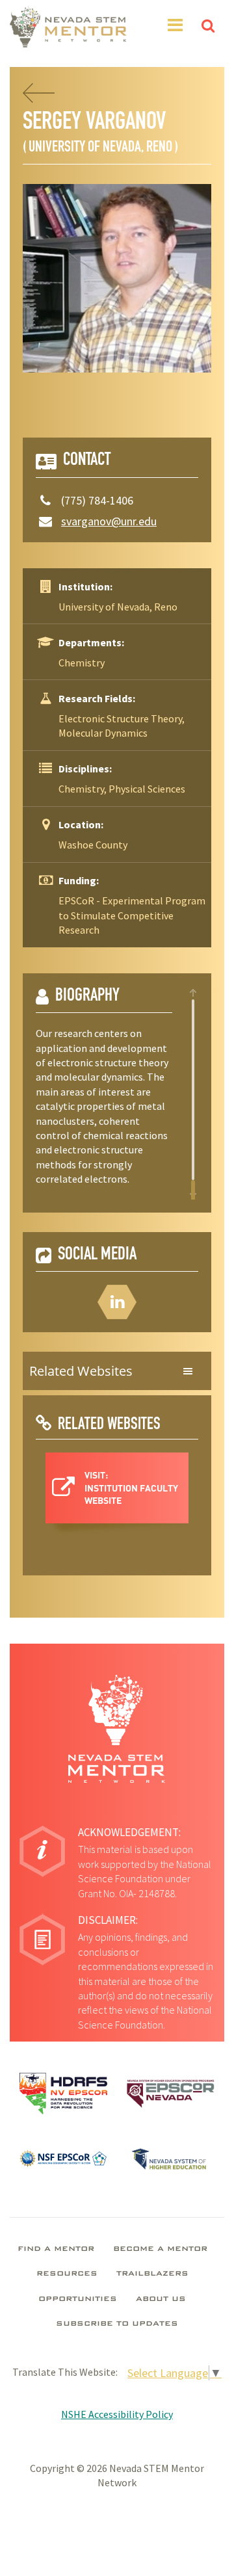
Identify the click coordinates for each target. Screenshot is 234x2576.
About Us (161, 2300)
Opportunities (78, 2300)
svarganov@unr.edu (109, 521)
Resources (67, 2274)
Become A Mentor (160, 2250)
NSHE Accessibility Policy (117, 2414)
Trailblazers (152, 2274)
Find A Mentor (56, 2250)
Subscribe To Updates (117, 2324)
